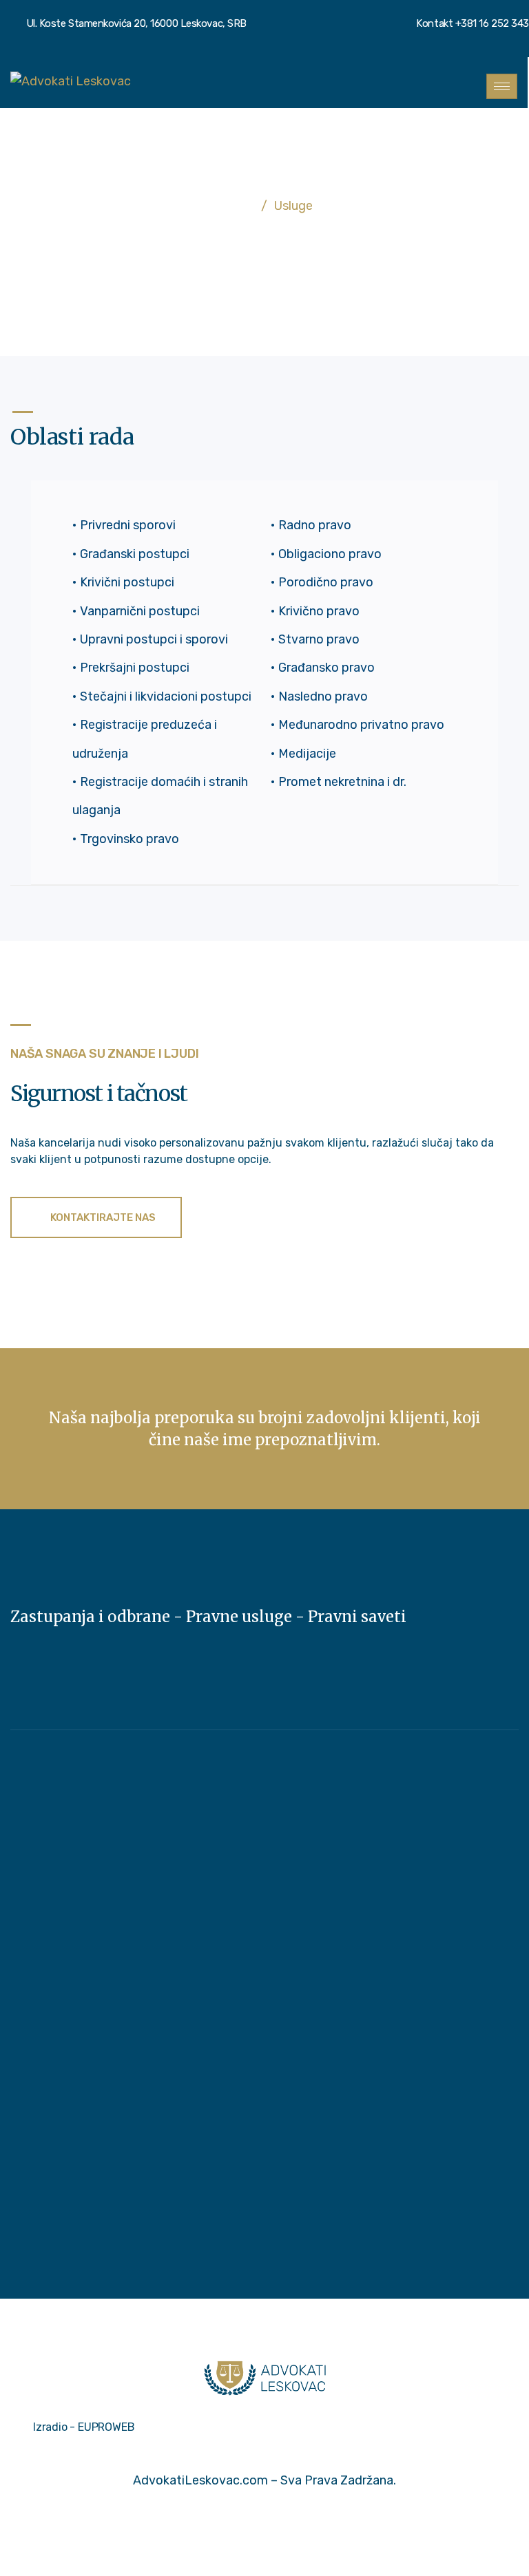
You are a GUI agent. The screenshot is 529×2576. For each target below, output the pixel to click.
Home (234, 206)
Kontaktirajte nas (102, 1217)
